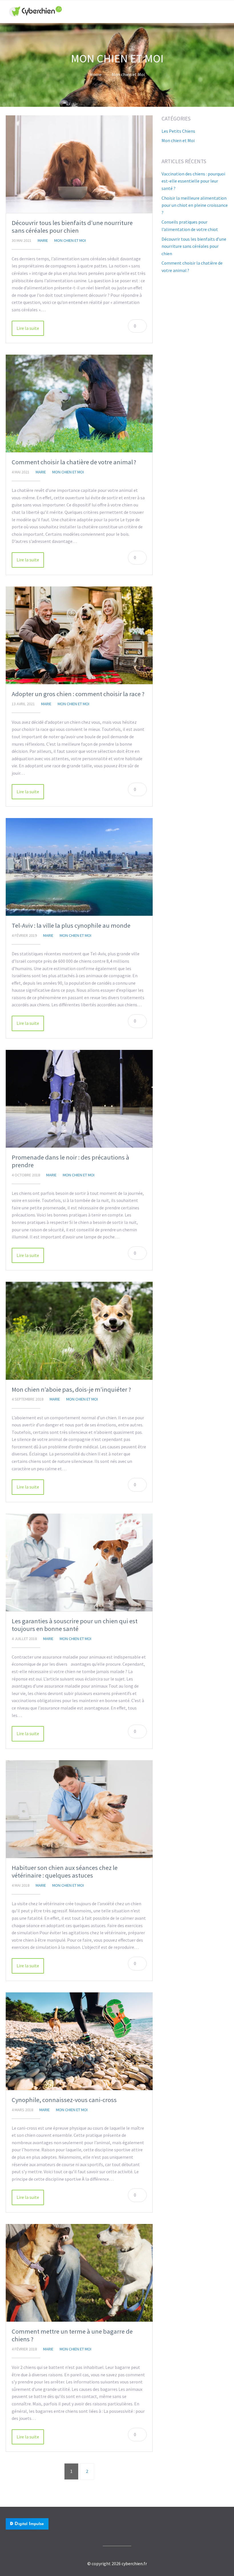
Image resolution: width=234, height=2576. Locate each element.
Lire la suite (28, 328)
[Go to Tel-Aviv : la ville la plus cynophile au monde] (79, 867)
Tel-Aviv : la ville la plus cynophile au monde (71, 925)
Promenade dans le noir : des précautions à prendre (70, 1161)
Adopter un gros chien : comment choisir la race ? (78, 694)
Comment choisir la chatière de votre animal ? (74, 462)
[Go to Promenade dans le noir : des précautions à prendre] (79, 1099)
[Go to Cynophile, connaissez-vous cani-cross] (79, 2041)
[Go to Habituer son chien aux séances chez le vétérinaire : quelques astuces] (79, 1809)
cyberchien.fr (134, 2563)
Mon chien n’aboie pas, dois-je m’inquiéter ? (71, 1389)
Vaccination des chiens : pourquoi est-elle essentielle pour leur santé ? (193, 181)
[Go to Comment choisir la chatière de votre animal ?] (79, 403)
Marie (43, 240)
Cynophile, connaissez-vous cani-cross (64, 2100)
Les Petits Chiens (178, 131)
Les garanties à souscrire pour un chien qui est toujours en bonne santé (75, 1625)
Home (96, 74)
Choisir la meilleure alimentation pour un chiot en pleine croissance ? (195, 205)
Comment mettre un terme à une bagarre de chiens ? (72, 2335)
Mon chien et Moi (128, 74)
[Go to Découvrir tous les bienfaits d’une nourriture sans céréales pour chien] (79, 164)
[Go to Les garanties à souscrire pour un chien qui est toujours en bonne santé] (79, 1562)
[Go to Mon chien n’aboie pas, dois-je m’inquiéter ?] (79, 1331)
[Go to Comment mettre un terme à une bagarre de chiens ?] (79, 2273)
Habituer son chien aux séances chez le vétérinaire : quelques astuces (65, 1871)
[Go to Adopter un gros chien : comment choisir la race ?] (79, 635)
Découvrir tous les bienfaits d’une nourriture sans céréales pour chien (72, 227)
